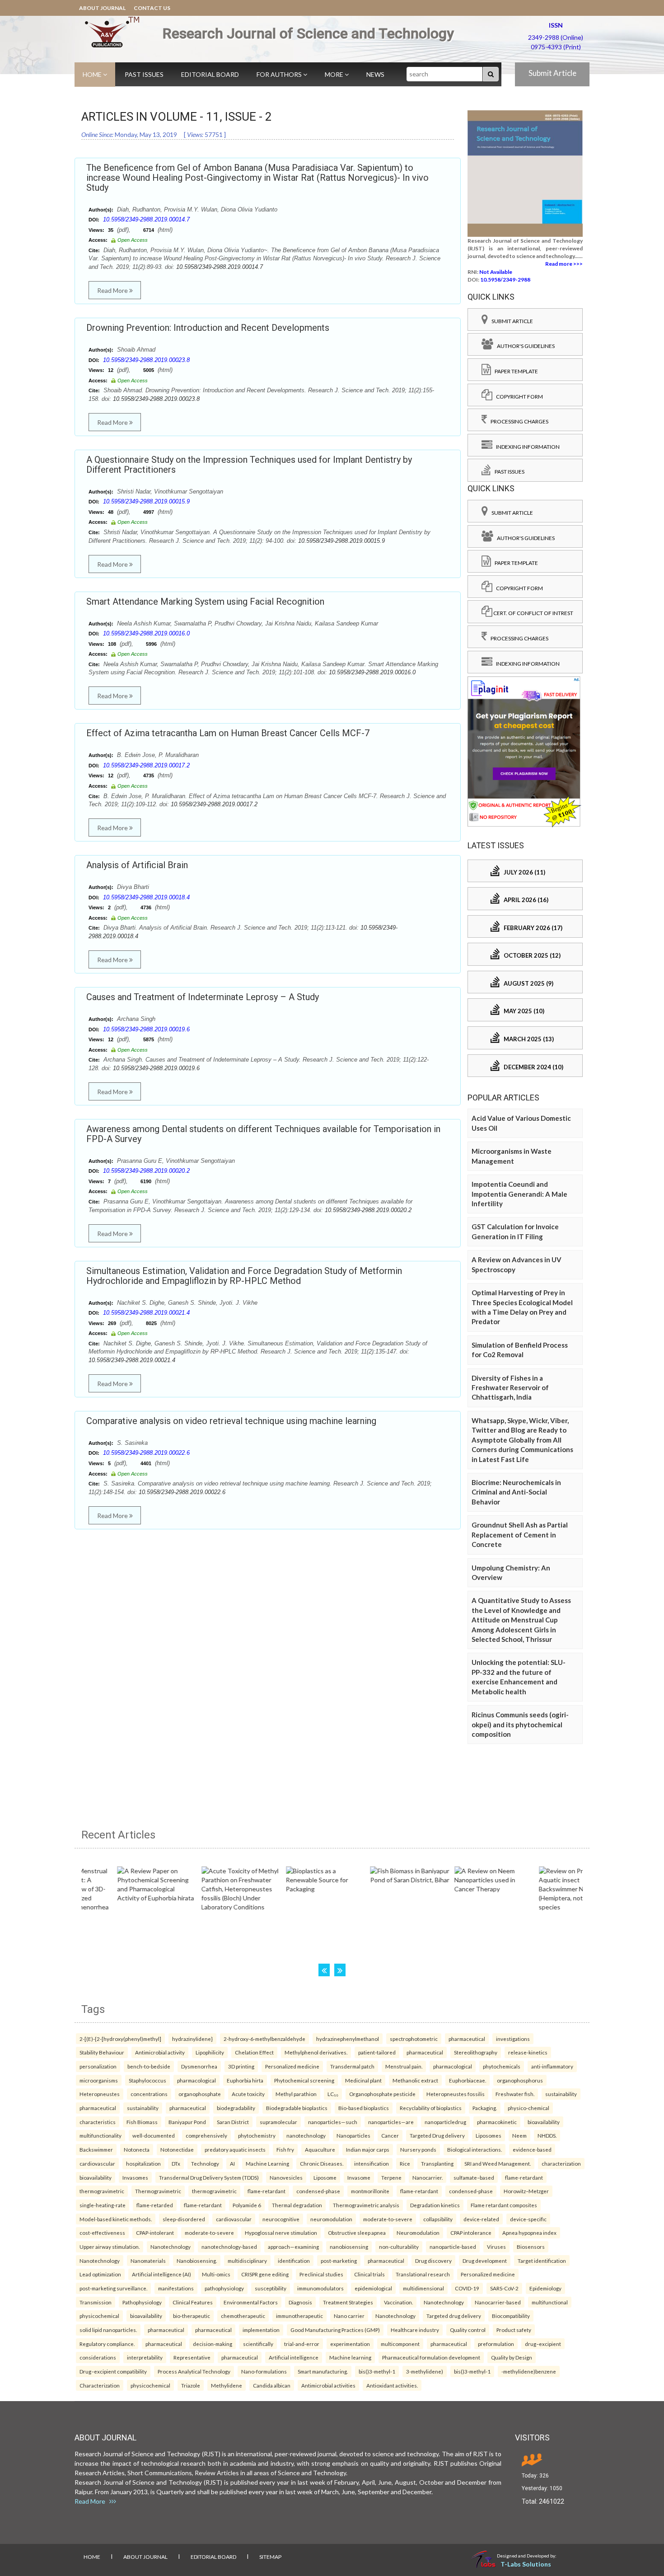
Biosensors (531, 2247)
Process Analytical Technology (194, 2371)
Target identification (542, 2261)
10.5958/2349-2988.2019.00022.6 (146, 1453)
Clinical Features (193, 2302)
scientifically (258, 2344)
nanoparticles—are (391, 2122)
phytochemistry (257, 2135)
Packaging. (485, 2108)
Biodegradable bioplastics (297, 2108)
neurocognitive (281, 2219)
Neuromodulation (418, 2233)
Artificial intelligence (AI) (161, 2274)
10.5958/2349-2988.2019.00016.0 (146, 633)
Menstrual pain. (404, 2066)
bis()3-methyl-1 (377, 2371)
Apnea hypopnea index (529, 2233)
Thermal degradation (297, 2205)
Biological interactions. (475, 2149)
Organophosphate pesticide (382, 2094)
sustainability (561, 2094)
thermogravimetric (102, 2191)
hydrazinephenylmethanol (348, 2039)
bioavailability (544, 2122)
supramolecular (278, 2122)
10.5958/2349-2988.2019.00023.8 (146, 360)
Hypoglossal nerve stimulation (281, 2233)
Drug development (485, 2261)
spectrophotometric (414, 2039)
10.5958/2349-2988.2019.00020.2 (146, 1171)
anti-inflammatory (552, 2066)
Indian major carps (368, 2149)
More (335, 74)
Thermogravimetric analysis (366, 2205)
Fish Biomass (142, 2122)
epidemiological (373, 2288)
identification (294, 2261)
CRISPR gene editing (265, 2274)
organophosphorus (520, 2080)
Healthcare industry (415, 2330)
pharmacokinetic (497, 2122)
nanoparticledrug (445, 2122)
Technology (205, 2163)
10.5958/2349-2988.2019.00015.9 (146, 501)
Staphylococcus (147, 2080)
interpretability (145, 2357)
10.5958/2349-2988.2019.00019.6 (146, 1029)
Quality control (468, 2330)
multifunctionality (101, 2135)
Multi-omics (216, 2274)
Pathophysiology (142, 2302)
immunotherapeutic (299, 2316)
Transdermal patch (352, 2066)
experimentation (350, 2344)
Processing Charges (518, 421)
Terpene (391, 2177)
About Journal (102, 8)
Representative (192, 2357)
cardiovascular (97, 2163)
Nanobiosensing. (197, 2261)
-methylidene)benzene (529, 2371)
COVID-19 (467, 2288)
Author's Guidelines (524, 346)
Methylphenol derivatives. (316, 2052)
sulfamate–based (474, 2177)
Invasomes (135, 2177)
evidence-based (532, 2149)
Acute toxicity (248, 2094)
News (375, 74)
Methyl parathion (296, 2094)
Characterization (100, 2385)
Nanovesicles (286, 2177)
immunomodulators (320, 2288)
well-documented (154, 2135)
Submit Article (552, 73)
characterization (561, 2163)
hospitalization (143, 2163)
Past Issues (144, 74)
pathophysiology (224, 2288)
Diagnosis (300, 2302)
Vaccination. (398, 2302)
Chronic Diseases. (322, 2163)
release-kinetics (528, 2052)
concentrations (149, 2094)
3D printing (241, 2066)
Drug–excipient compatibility (113, 2371)
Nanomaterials (148, 2261)
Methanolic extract (415, 2080)
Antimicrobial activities (328, 2385)
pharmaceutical (467, 2039)
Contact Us (152, 8)
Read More (113, 290)
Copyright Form (518, 397)
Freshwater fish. (515, 2094)
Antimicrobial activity (160, 2052)
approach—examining (293, 2247)
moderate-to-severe (388, 2219)
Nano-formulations (264, 2371)
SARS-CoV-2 (504, 2288)
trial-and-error (302, 2344)
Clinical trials (369, 2274)
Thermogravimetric (158, 2191)
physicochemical (99, 2316)
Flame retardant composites (504, 2205)
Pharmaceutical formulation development (431, 2357)
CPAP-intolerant (155, 2233)
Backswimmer (96, 2149)
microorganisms (99, 2080)
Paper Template (514, 371)
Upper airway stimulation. (110, 2247)
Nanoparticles (353, 2135)
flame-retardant (524, 2177)
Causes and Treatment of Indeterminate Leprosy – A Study (203, 997)
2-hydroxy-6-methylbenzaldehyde (264, 2039)
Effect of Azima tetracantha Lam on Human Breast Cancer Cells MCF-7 (228, 733)
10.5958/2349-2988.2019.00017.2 (146, 765)
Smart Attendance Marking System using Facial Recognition (205, 602)
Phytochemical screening (304, 2080)
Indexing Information (526, 447)
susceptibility (271, 2288)
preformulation (496, 2344)
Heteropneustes (100, 2094)
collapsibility (438, 2219)
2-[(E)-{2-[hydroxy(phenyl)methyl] (120, 2039)
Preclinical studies (321, 2274)
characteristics (98, 2122)
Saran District (233, 2122)
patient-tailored (377, 2052)
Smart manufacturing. (323, 2371)
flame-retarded (155, 2205)
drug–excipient (543, 2344)
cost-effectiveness (102, 2233)
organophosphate (200, 2094)
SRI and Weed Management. (498, 2163)
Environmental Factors (251, 2302)
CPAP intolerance (471, 2233)
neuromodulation (331, 2219)
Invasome (359, 2177)
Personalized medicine (292, 2066)
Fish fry (285, 2149)
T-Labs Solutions (526, 2564)
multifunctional (550, 2302)
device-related (481, 2219)
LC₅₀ (333, 2094)
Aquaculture (320, 2149)
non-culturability (399, 2247)
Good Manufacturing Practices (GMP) (335, 2330)
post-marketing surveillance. (113, 2288)
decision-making (213, 2344)
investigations (513, 2039)
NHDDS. (547, 2135)
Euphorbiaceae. (468, 2080)
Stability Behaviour (102, 2052)
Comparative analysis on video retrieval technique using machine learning (231, 1421)
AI (232, 2163)
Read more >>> (564, 264)
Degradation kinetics (435, 2205)
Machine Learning (267, 2163)
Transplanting (437, 2163)
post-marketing (339, 2261)
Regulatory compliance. (107, 2344)
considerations (98, 2357)
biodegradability (236, 2108)
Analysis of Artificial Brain (137, 865)
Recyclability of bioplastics (431, 2108)
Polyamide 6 (247, 2205)
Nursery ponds (418, 2149)
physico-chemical (528, 2108)
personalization (98, 2066)
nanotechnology (306, 2135)
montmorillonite (370, 2191)
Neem (519, 2135)
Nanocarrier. (428, 2177)
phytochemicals (502, 2066)
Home (93, 74)
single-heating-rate (103, 2205)
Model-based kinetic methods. (116, 2219)
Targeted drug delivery (454, 2316)
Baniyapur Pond (187, 2122)
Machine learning (350, 2357)
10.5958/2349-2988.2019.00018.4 (146, 897)
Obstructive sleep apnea (357, 2233)
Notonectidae (177, 2149)
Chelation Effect (254, 2052)
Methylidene (227, 2385)
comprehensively (206, 2135)
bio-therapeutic (192, 2316)
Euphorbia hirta (245, 2080)
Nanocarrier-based (498, 2302)
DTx (176, 2163)
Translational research (423, 2274)
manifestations (176, 2288)
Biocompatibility (511, 2316)
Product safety (514, 2330)
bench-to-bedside (149, 2066)
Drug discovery (433, 2261)
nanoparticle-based (453, 2247)
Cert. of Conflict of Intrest (533, 613)
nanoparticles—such (333, 2122)
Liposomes (489, 2135)
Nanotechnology (171, 2247)
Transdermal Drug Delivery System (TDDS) (209, 2177)
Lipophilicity (210, 2052)
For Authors (280, 74)
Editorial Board (210, 74)
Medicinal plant (363, 2080)
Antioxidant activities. (392, 2385)
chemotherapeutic (243, 2316)
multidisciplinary (247, 2261)
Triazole (191, 2385)
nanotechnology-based (229, 2247)
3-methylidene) (425, 2371)
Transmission (96, 2302)
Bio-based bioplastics (364, 2108)
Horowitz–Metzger (526, 2191)
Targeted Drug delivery (437, 2135)
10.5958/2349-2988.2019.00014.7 (146, 219)
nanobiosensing (349, 2247)
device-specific (528, 2219)
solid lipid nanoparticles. (108, 2330)
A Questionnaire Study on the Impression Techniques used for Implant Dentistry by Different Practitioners (249, 465)
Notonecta (137, 2149)
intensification (372, 2163)
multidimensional (423, 2288)
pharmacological (453, 2066)
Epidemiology (545, 2288)
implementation (261, 2330)
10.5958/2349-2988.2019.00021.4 (146, 1313)
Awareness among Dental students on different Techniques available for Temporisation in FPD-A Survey (263, 1134)
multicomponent (400, 2344)
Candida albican (272, 2385)
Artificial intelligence (294, 2357)
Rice (405, 2163)
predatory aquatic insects (235, 2149)
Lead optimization (100, 2274)
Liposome (325, 2177)
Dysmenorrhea (199, 2066)
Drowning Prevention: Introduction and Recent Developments (208, 328)
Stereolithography (476, 2052)
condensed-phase (318, 2191)
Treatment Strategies (348, 2302)
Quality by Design (512, 2357)
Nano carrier (349, 2316)
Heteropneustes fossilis (456, 2094)
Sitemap (270, 2557)
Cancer (390, 2135)
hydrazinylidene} (192, 2039)
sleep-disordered (184, 2219)
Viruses (496, 2247)
